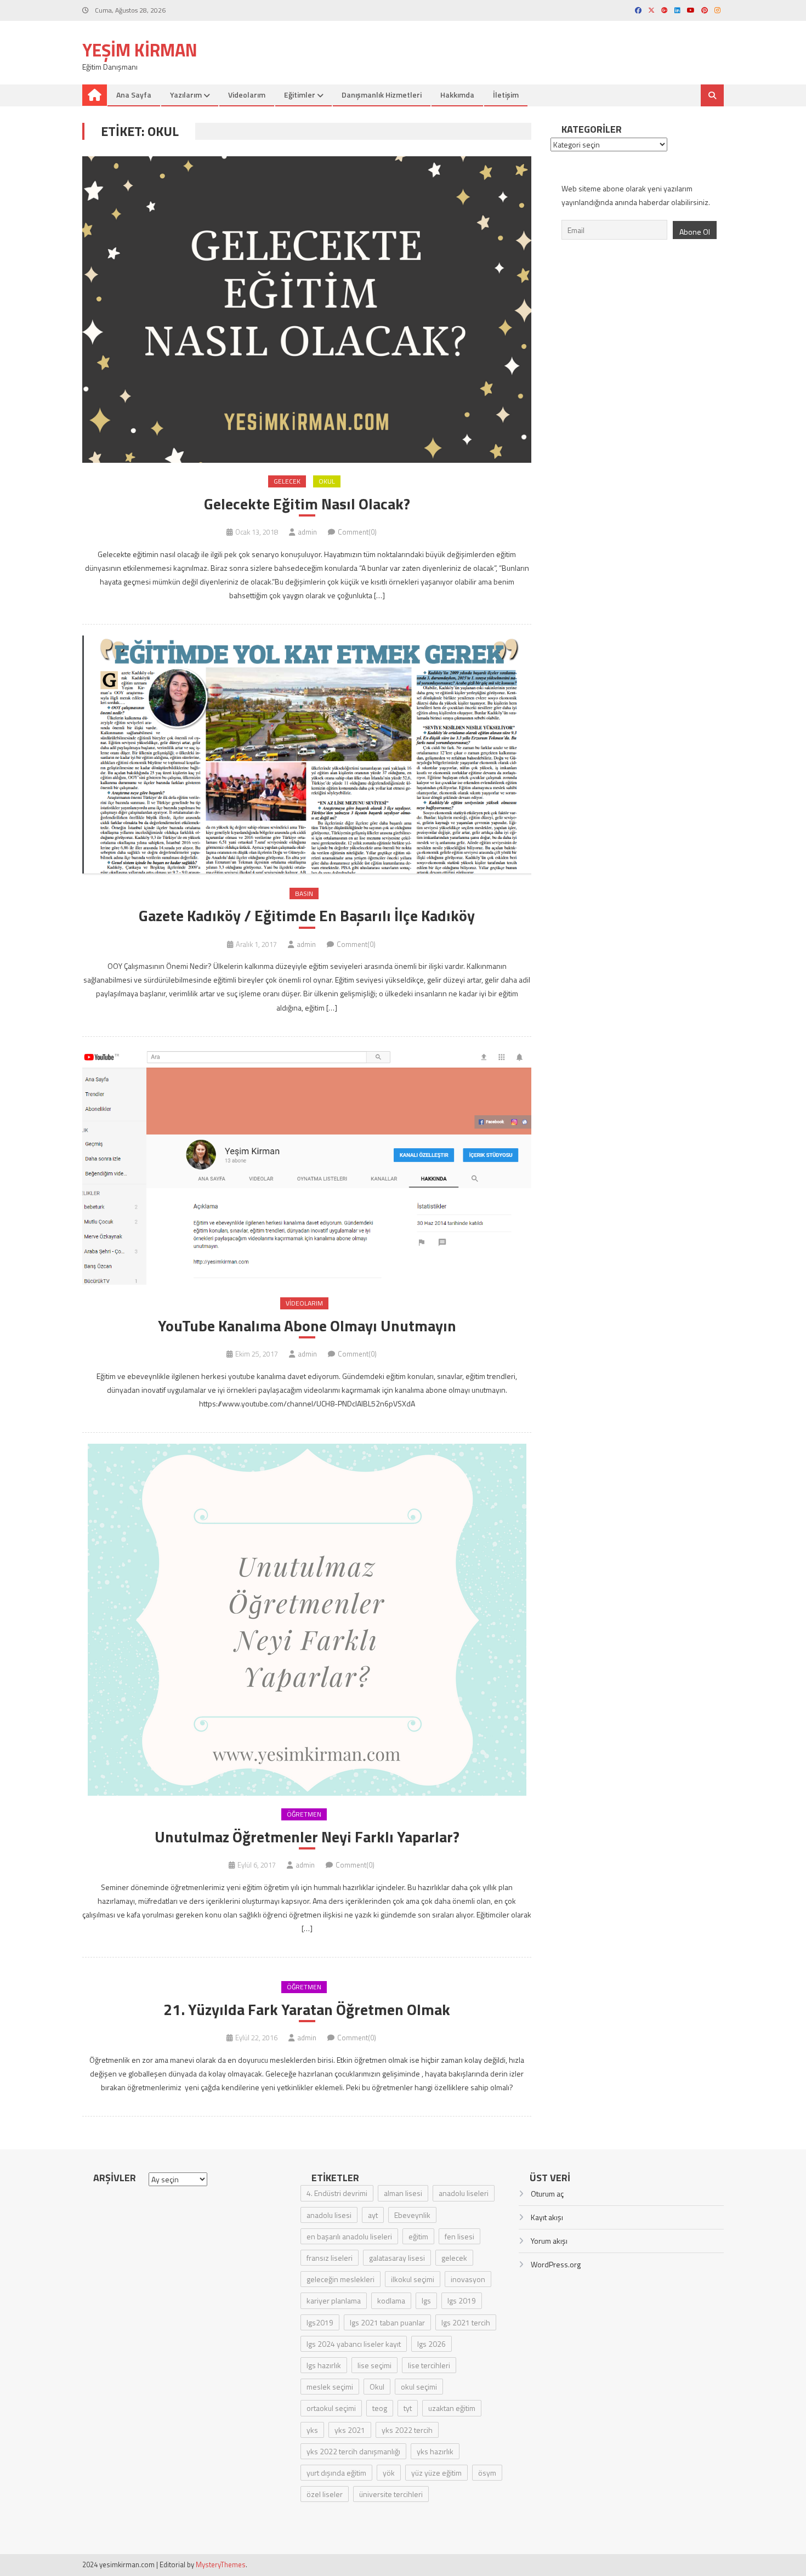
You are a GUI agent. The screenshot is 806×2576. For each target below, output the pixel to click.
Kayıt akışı (547, 2217)
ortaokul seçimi (331, 2408)
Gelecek (287, 481)
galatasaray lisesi (397, 2258)
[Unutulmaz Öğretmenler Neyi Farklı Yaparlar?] (307, 1620)
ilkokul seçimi (413, 2279)
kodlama (391, 2300)
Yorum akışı (549, 2241)
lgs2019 (320, 2322)
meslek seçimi (330, 2387)
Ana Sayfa (134, 95)
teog (380, 2408)
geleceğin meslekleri (340, 2279)
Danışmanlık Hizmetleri (382, 95)
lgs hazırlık (324, 2365)
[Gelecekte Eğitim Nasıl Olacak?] (307, 310)
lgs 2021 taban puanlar (387, 2322)
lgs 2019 (462, 2300)
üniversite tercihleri (391, 2494)
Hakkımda (457, 95)
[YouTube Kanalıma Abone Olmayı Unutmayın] (307, 1167)
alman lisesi (403, 2193)
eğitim (418, 2236)
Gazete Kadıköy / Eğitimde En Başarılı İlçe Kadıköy (307, 916)
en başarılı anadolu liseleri (349, 2236)
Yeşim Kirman (140, 50)
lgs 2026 (432, 2344)
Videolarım (247, 95)
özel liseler (325, 2494)
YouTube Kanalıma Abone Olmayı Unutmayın (307, 1326)
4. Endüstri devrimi (337, 2193)
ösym (487, 2473)
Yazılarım (186, 95)
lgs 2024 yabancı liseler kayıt (354, 2344)
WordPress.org (556, 2264)
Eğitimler (300, 95)
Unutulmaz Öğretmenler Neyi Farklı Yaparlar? (307, 1837)
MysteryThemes (221, 2564)
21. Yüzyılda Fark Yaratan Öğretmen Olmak (307, 2010)
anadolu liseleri (464, 2193)
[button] (307, 310)
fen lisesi (459, 2236)
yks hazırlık (435, 2451)
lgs (426, 2300)
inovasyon (468, 2279)
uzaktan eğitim (452, 2408)
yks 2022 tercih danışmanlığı (353, 2451)
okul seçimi (419, 2387)
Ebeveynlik (412, 2215)
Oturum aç (547, 2194)
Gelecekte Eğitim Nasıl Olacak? (307, 504)
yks (312, 2430)
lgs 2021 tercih (466, 2322)
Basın (304, 893)
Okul (327, 481)
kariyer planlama (334, 2300)
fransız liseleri (330, 2258)
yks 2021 (350, 2430)
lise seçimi (374, 2365)
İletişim (506, 95)
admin (307, 532)
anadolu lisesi (329, 2215)
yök (389, 2473)
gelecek (454, 2258)
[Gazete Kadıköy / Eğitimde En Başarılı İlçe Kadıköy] (307, 755)
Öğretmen (304, 1814)
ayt (373, 2215)
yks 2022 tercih (407, 2430)
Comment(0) (357, 532)
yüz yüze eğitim (436, 2473)
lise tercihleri (429, 2365)
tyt (408, 2408)
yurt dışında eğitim (336, 2473)
